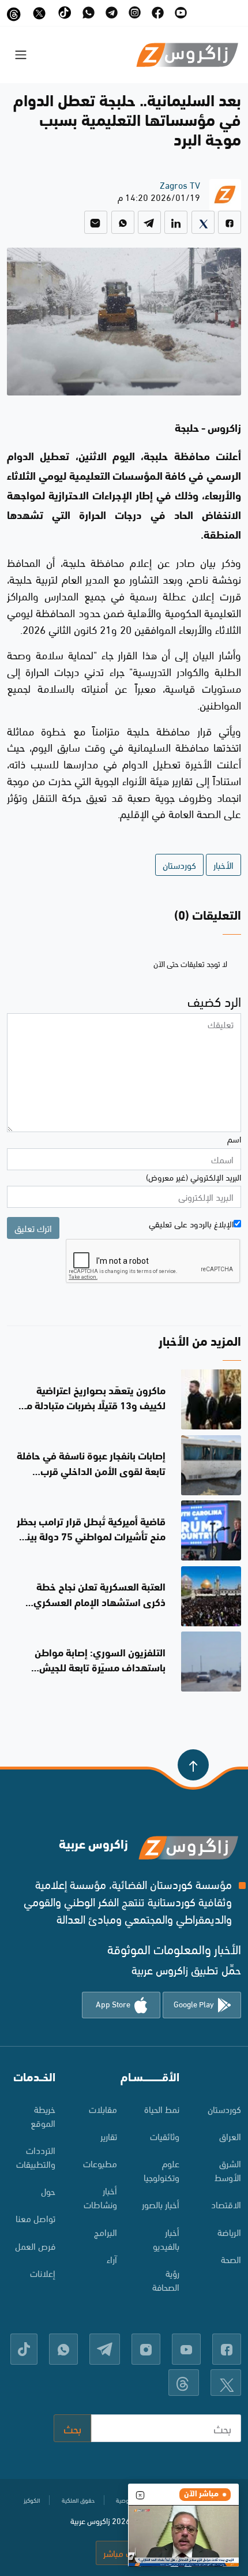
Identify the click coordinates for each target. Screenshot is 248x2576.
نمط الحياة (162, 2109)
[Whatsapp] (123, 222)
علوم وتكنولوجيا (161, 2170)
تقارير (109, 2136)
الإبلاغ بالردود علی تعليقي (191, 1223)
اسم (234, 1138)
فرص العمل (35, 2245)
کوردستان (224, 2109)
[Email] (96, 222)
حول (48, 2191)
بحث (72, 2428)
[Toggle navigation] (21, 55)
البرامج (106, 2232)
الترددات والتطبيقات (36, 2157)
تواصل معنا (35, 2218)
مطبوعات (100, 2163)
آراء (112, 2259)
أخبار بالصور (161, 2204)
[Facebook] (230, 222)
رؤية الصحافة (166, 2280)
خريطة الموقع (43, 2116)
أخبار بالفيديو (166, 2239)
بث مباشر (121, 2553)
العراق (230, 2136)
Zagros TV (180, 184)
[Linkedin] (176, 222)
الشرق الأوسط (228, 2170)
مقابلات (103, 2109)
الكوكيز (32, 2500)
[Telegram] (149, 222)
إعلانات (43, 2273)
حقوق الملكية (78, 2500)
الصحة (231, 2259)
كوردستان (179, 865)
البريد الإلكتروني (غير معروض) (193, 1177)
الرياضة (229, 2232)
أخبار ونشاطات (100, 2197)
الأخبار (223, 865)
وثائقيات (165, 2136)
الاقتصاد (226, 2204)
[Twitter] (203, 222)
